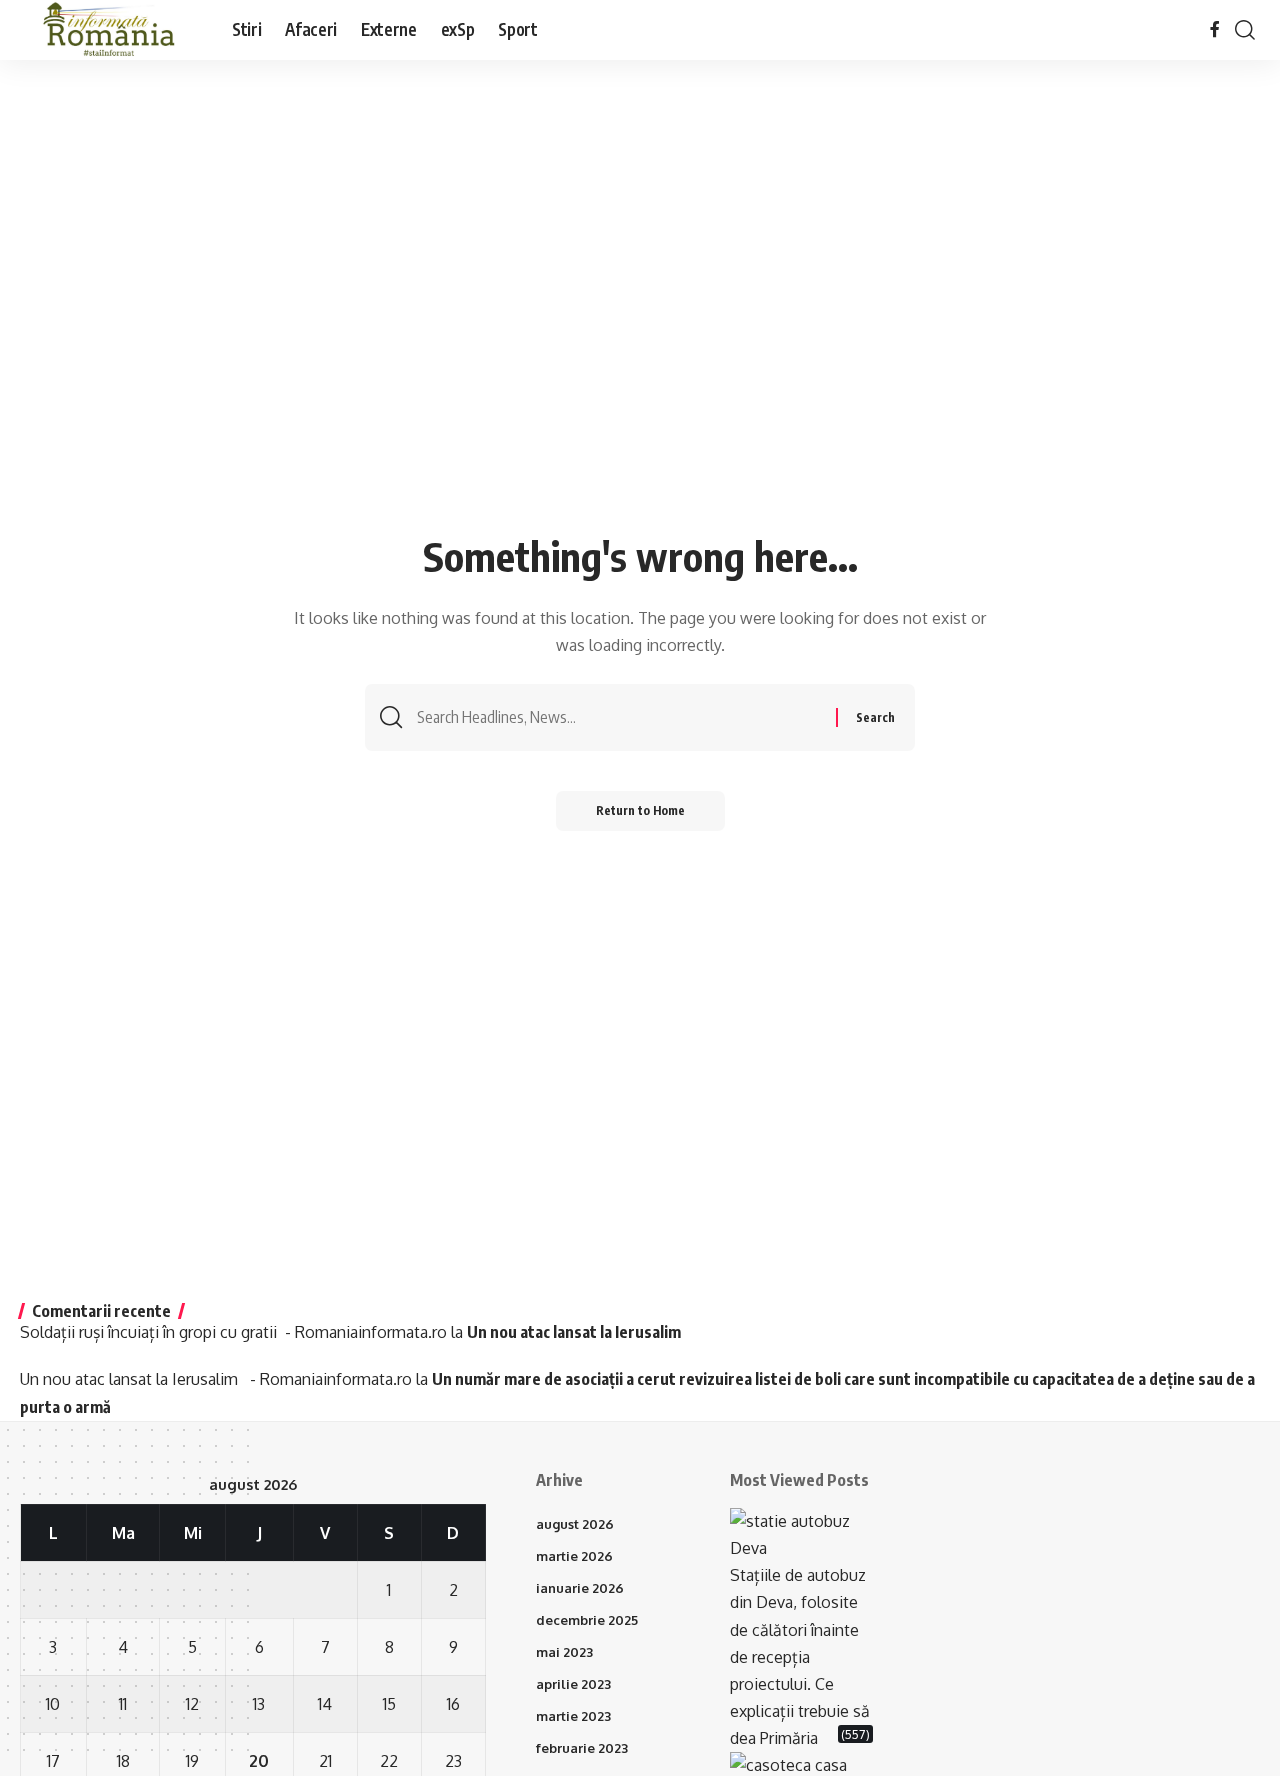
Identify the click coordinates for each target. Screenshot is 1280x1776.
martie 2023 (573, 1716)
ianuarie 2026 (580, 1588)
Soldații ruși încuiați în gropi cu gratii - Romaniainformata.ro (233, 1332)
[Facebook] (1215, 29)
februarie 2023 (582, 1748)
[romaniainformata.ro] (110, 30)
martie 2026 (574, 1556)
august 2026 (575, 1524)
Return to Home (640, 810)
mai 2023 (564, 1652)
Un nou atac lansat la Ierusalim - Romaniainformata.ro (216, 1379)
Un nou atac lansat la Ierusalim (577, 1332)
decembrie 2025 (587, 1620)
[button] (1245, 30)
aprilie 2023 (573, 1684)
